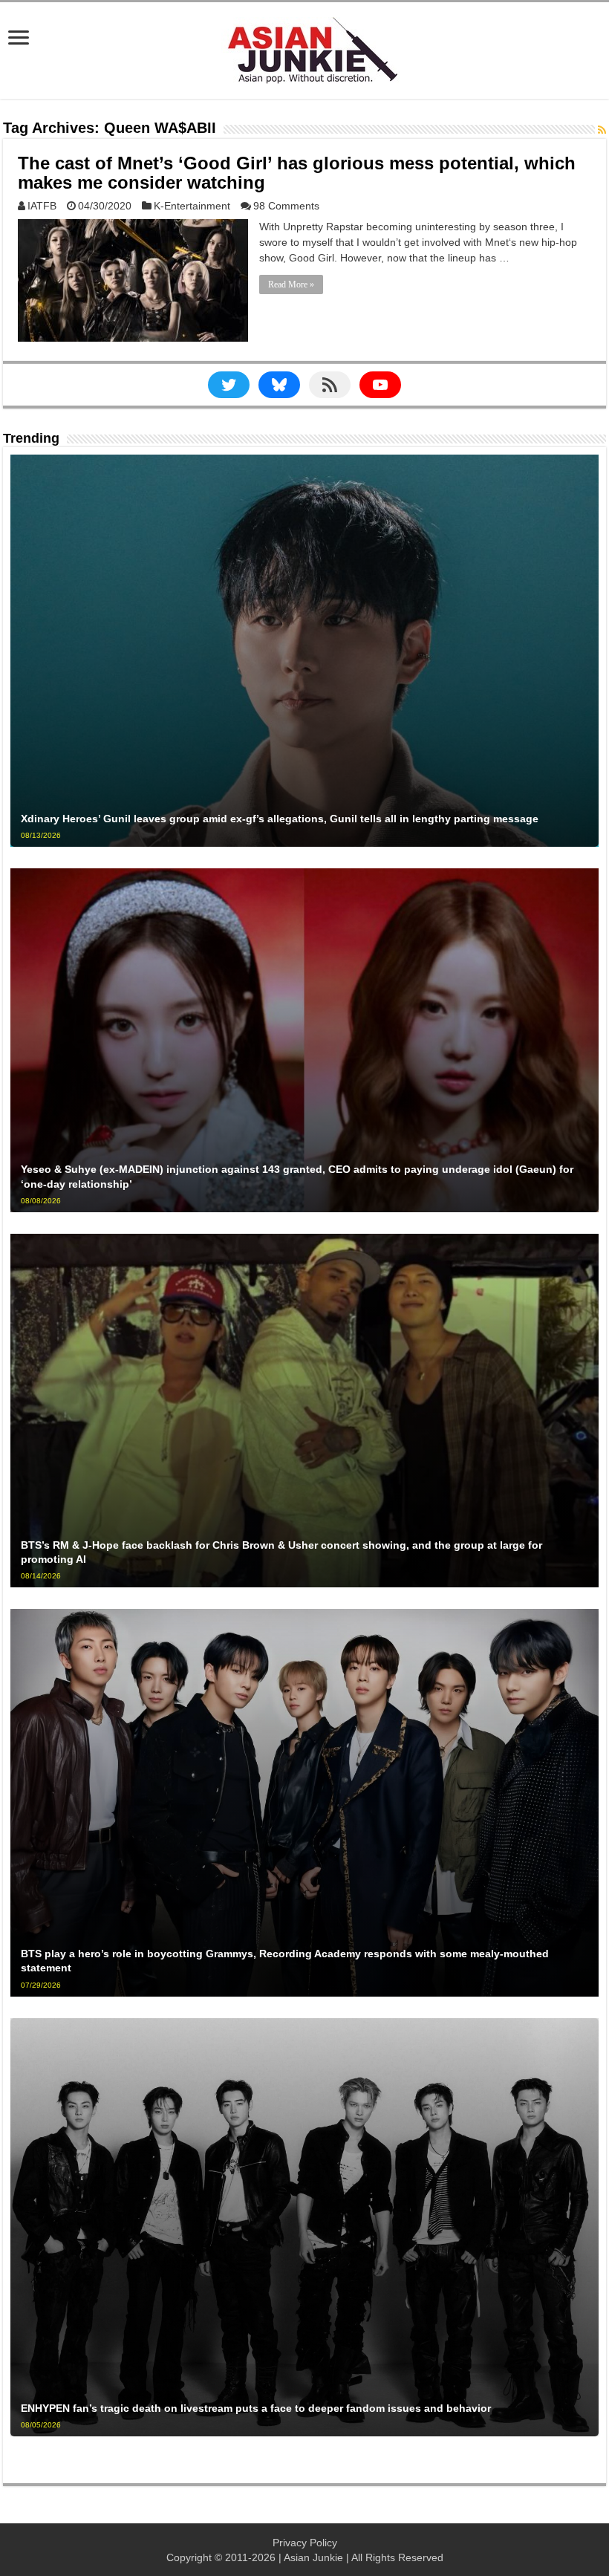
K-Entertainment (192, 206)
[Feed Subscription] (602, 130)
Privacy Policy (305, 2543)
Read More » (291, 284)
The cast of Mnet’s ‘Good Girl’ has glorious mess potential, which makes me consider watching (297, 173)
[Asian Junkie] (304, 48)
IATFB (42, 206)
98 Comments (286, 206)
